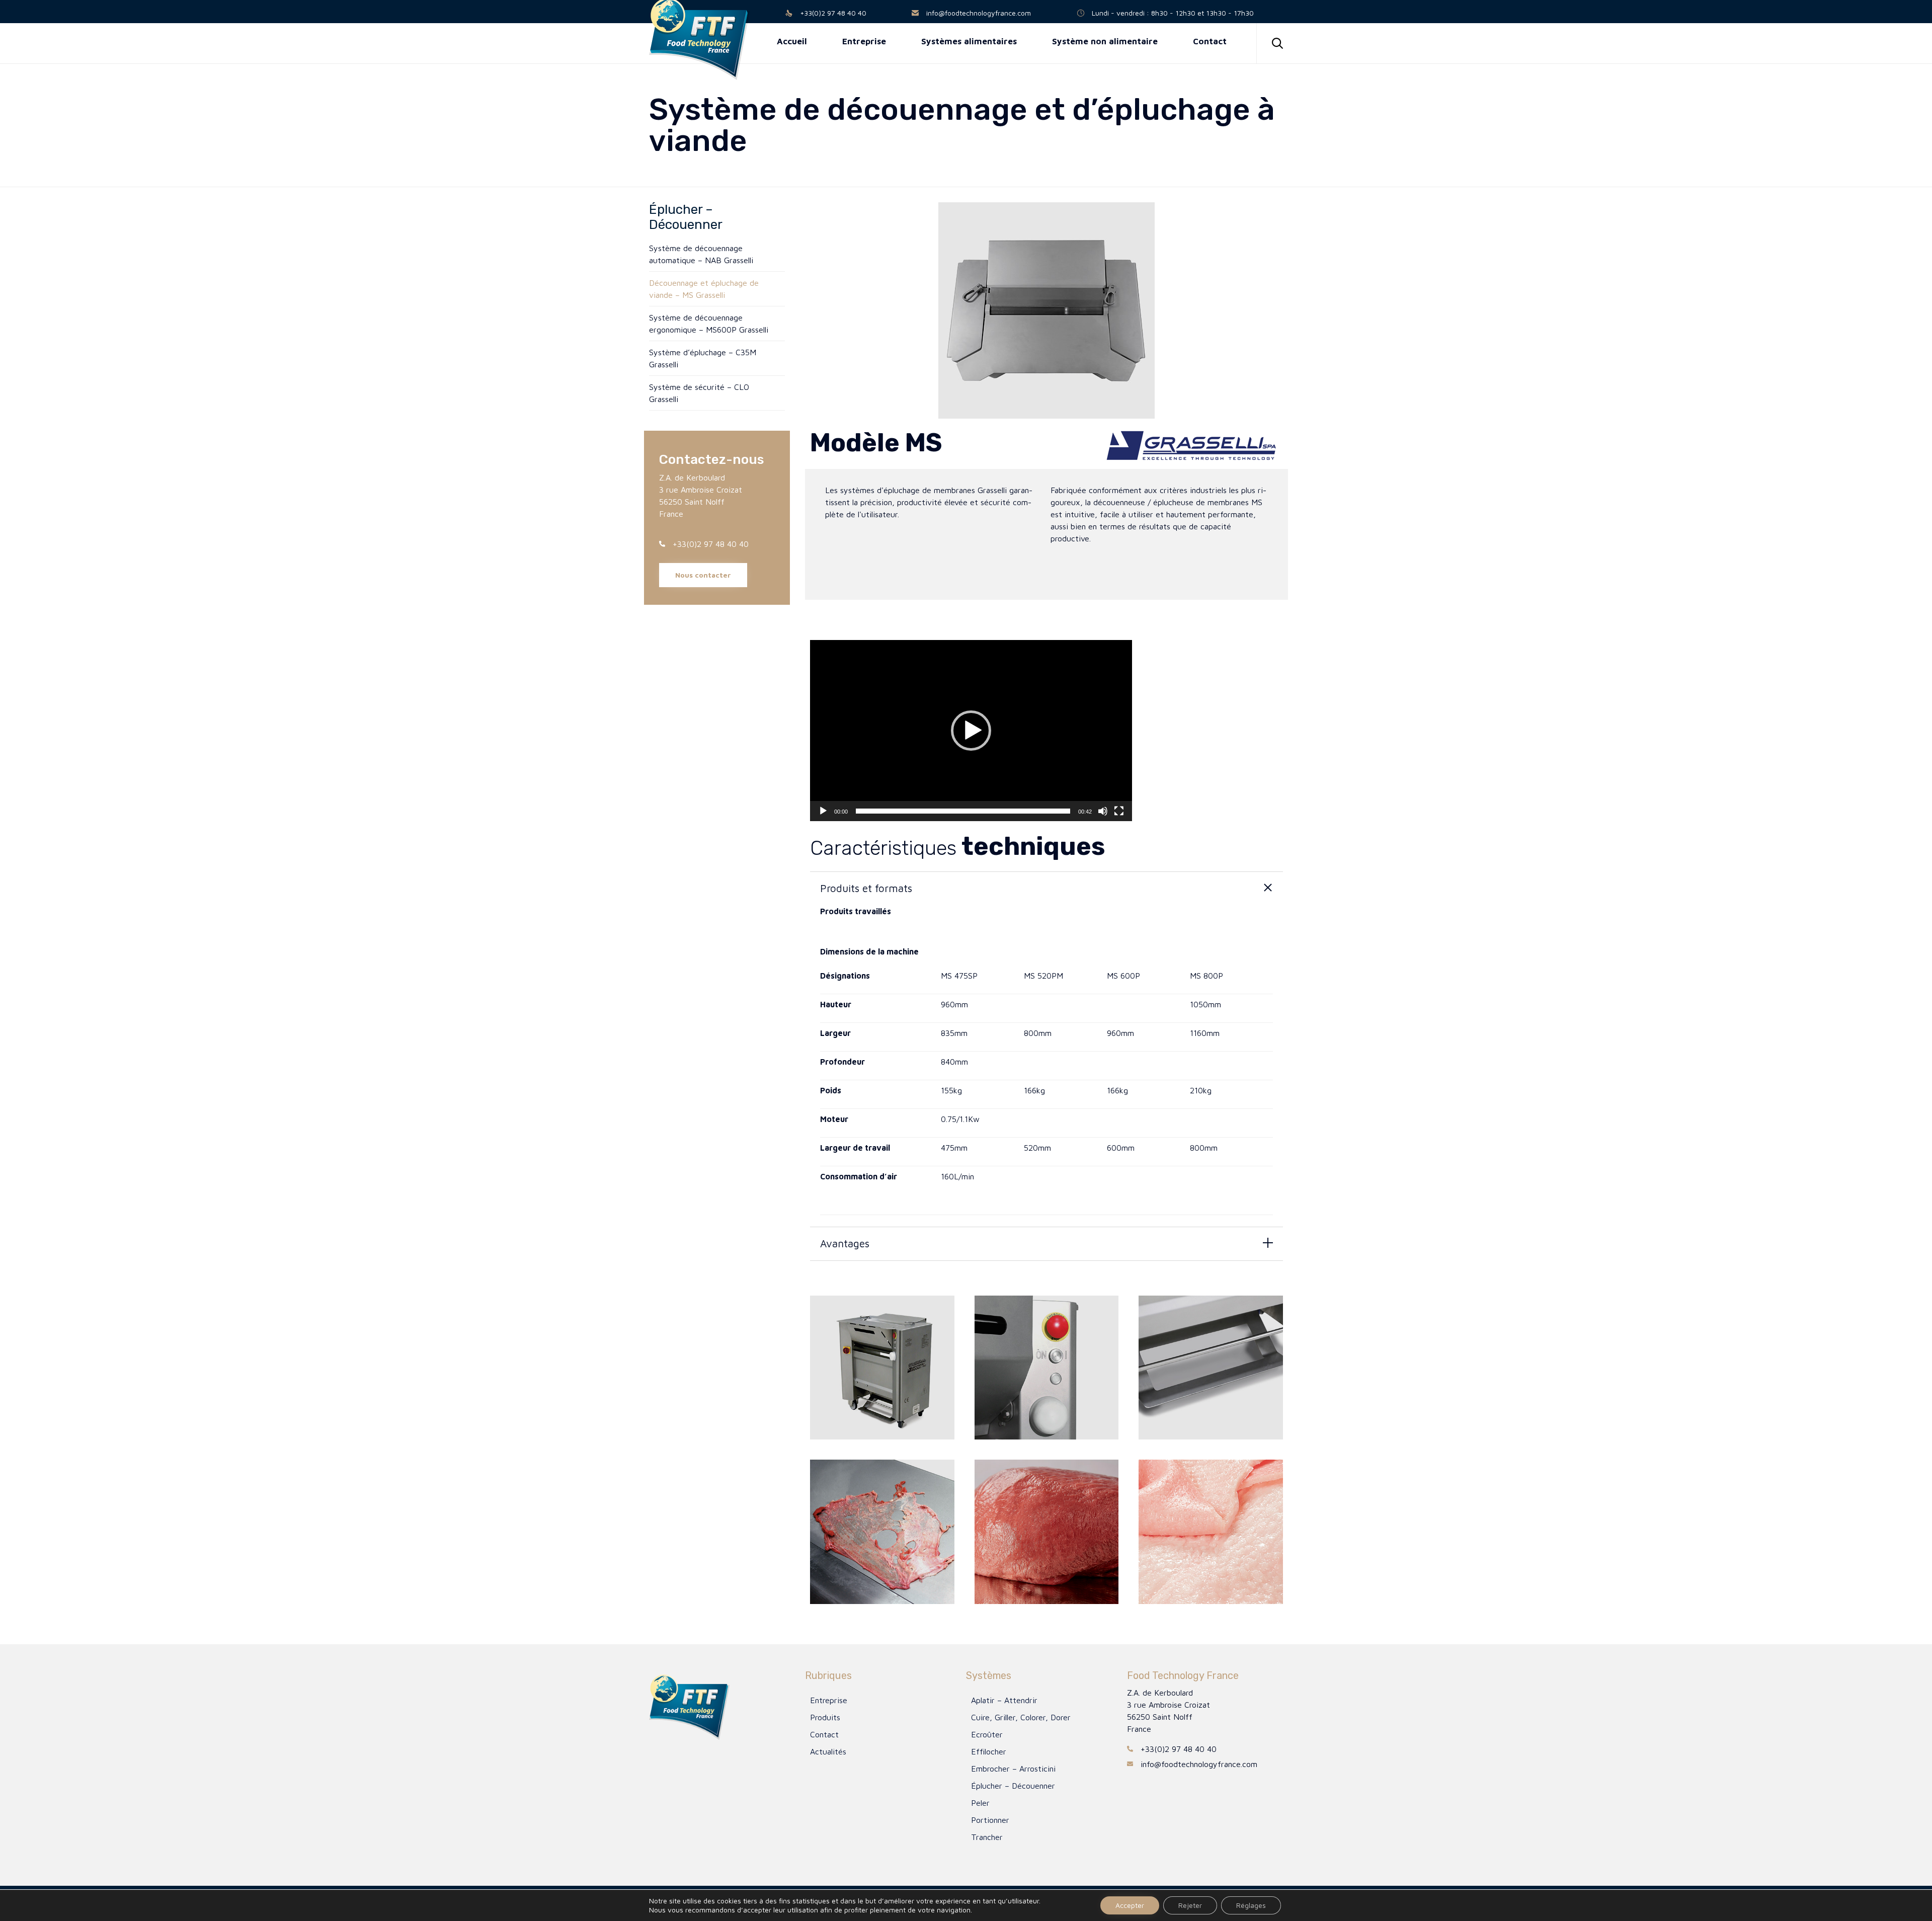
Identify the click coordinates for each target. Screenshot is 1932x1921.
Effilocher (989, 1751)
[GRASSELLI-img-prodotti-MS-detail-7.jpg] (1047, 1532)
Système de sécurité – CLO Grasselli (699, 393)
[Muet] (1103, 811)
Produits (825, 1717)
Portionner (990, 1820)
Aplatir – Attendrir (1004, 1700)
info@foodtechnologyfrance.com (979, 13)
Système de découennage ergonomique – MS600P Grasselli (709, 324)
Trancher (987, 1837)
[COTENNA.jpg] (1211, 1532)
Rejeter (1190, 1905)
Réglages (1251, 1905)
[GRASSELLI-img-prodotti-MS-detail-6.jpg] (882, 1532)
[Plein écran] (1119, 811)
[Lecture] (823, 811)
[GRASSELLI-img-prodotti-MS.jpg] (882, 1368)
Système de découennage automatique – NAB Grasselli (701, 254)
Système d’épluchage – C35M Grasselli (703, 358)
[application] (971, 731)
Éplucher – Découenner (1013, 1786)
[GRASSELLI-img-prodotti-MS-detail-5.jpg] (1211, 1368)
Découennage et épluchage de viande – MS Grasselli (704, 289)
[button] (703, 575)
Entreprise (829, 1700)
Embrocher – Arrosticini (1013, 1769)
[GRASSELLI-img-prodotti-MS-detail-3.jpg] (1047, 1368)
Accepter (1130, 1905)
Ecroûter (987, 1734)
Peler (980, 1803)
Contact (824, 1734)
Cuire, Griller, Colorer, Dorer (1021, 1717)
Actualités (828, 1751)
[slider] (963, 811)
